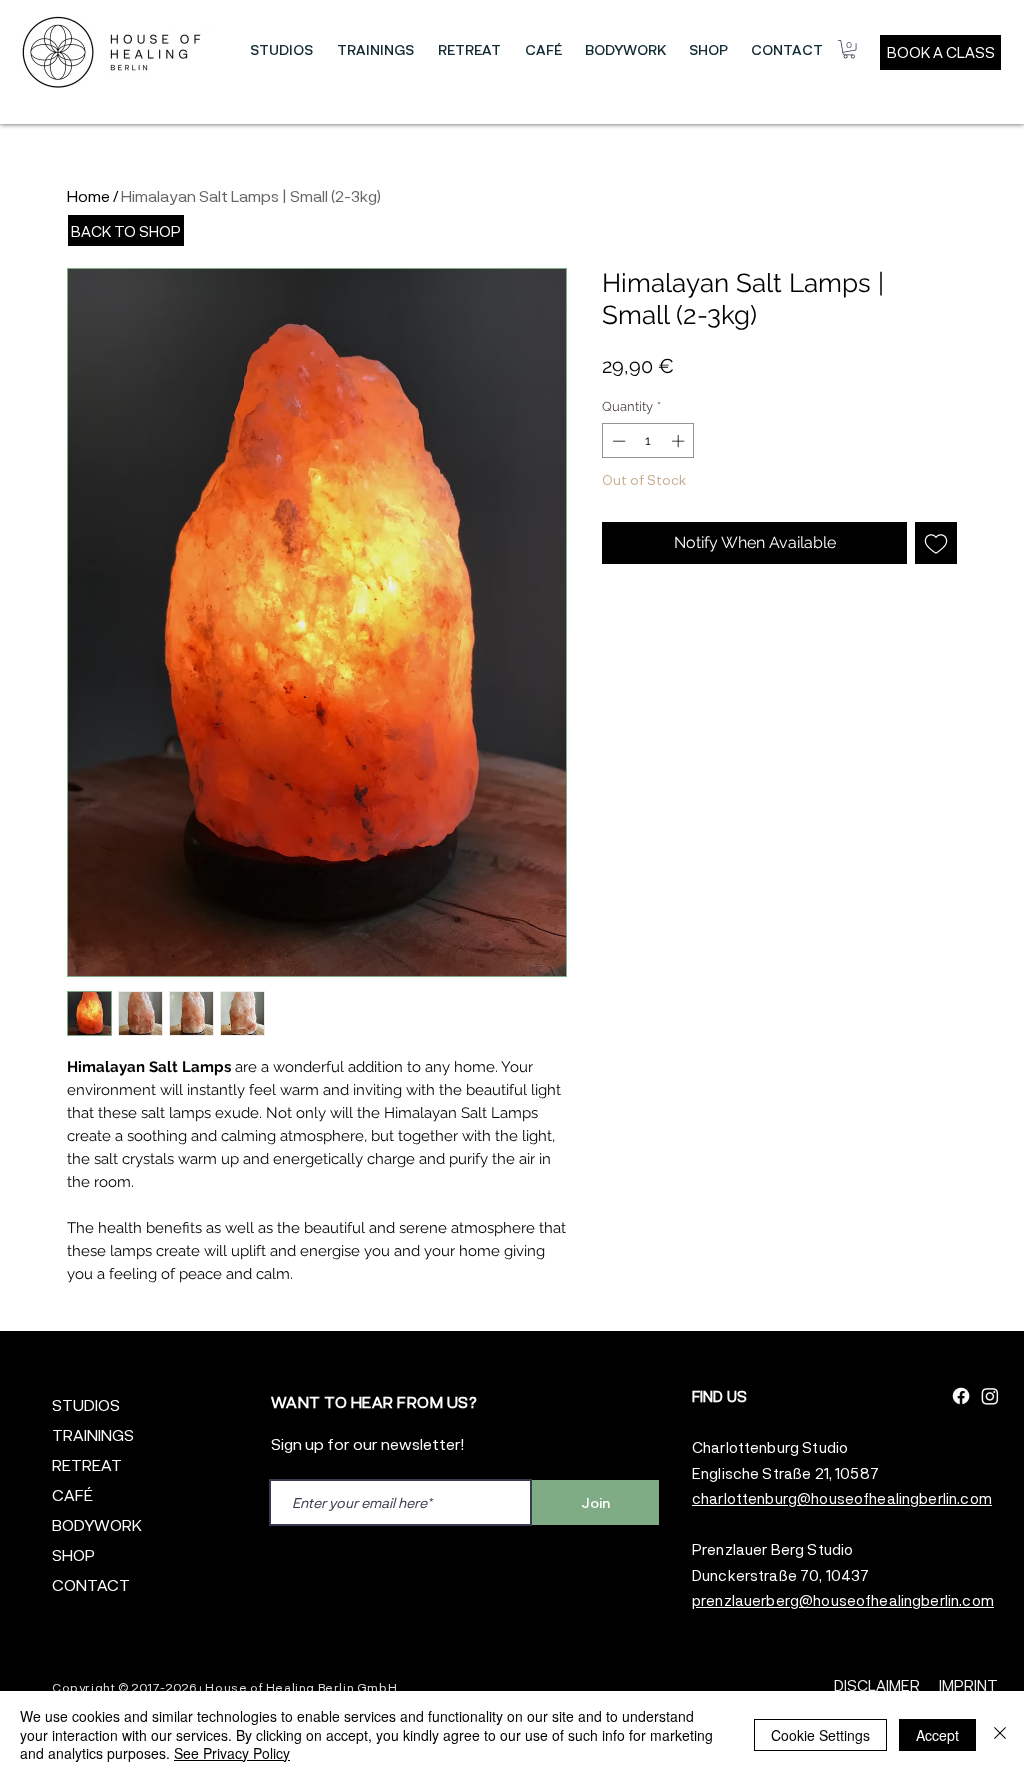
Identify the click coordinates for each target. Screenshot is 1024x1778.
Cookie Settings (820, 1735)
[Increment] (680, 441)
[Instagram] (990, 1396)
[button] (281, 50)
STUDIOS (86, 1404)
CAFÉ (72, 1494)
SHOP (73, 1554)
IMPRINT (968, 1685)
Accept (937, 1735)
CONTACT (91, 1584)
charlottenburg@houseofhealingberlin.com (842, 1498)
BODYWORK (97, 1524)
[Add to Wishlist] (936, 543)
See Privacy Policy (232, 1753)
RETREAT (87, 1464)
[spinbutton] (648, 441)
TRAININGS (93, 1434)
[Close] (1000, 1734)
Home (88, 195)
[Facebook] (961, 1396)
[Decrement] (617, 441)
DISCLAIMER (877, 1685)
